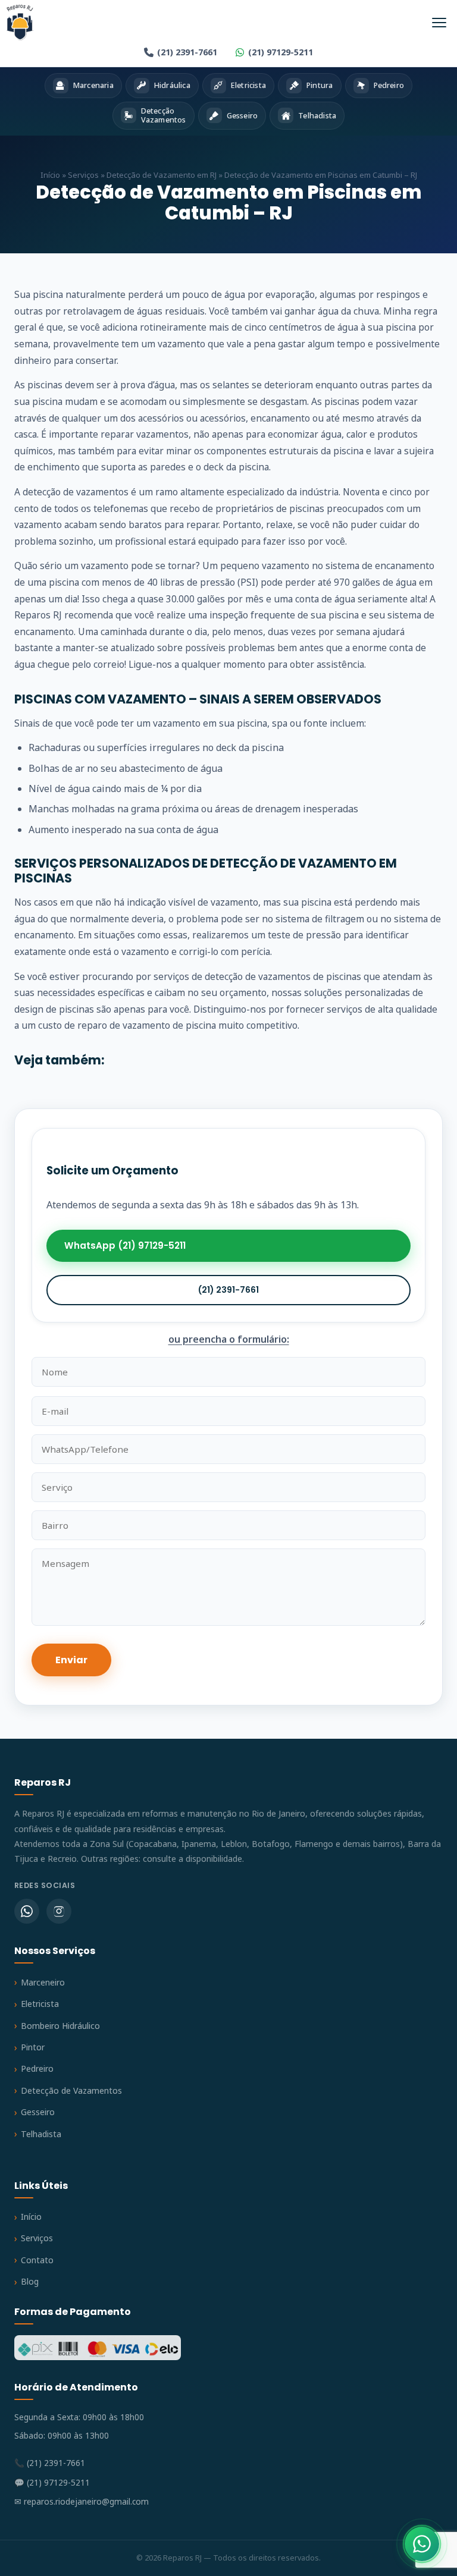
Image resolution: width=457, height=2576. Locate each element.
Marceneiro (43, 1982)
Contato (37, 2260)
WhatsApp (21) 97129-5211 (125, 1245)
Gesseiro (38, 2112)
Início (50, 175)
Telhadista (41, 2134)
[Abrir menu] (439, 23)
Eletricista (40, 2004)
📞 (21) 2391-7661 (50, 2463)
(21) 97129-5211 (281, 52)
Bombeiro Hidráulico (60, 2026)
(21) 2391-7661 (187, 52)
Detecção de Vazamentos (71, 2090)
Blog (30, 2281)
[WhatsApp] (27, 1911)
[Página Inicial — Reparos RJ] (20, 23)
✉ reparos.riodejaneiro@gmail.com (82, 2501)
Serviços (83, 175)
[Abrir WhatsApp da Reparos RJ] (422, 2544)
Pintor (33, 2047)
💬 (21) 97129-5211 (52, 2482)
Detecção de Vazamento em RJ (162, 175)
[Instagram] (59, 1911)
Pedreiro (37, 2068)
